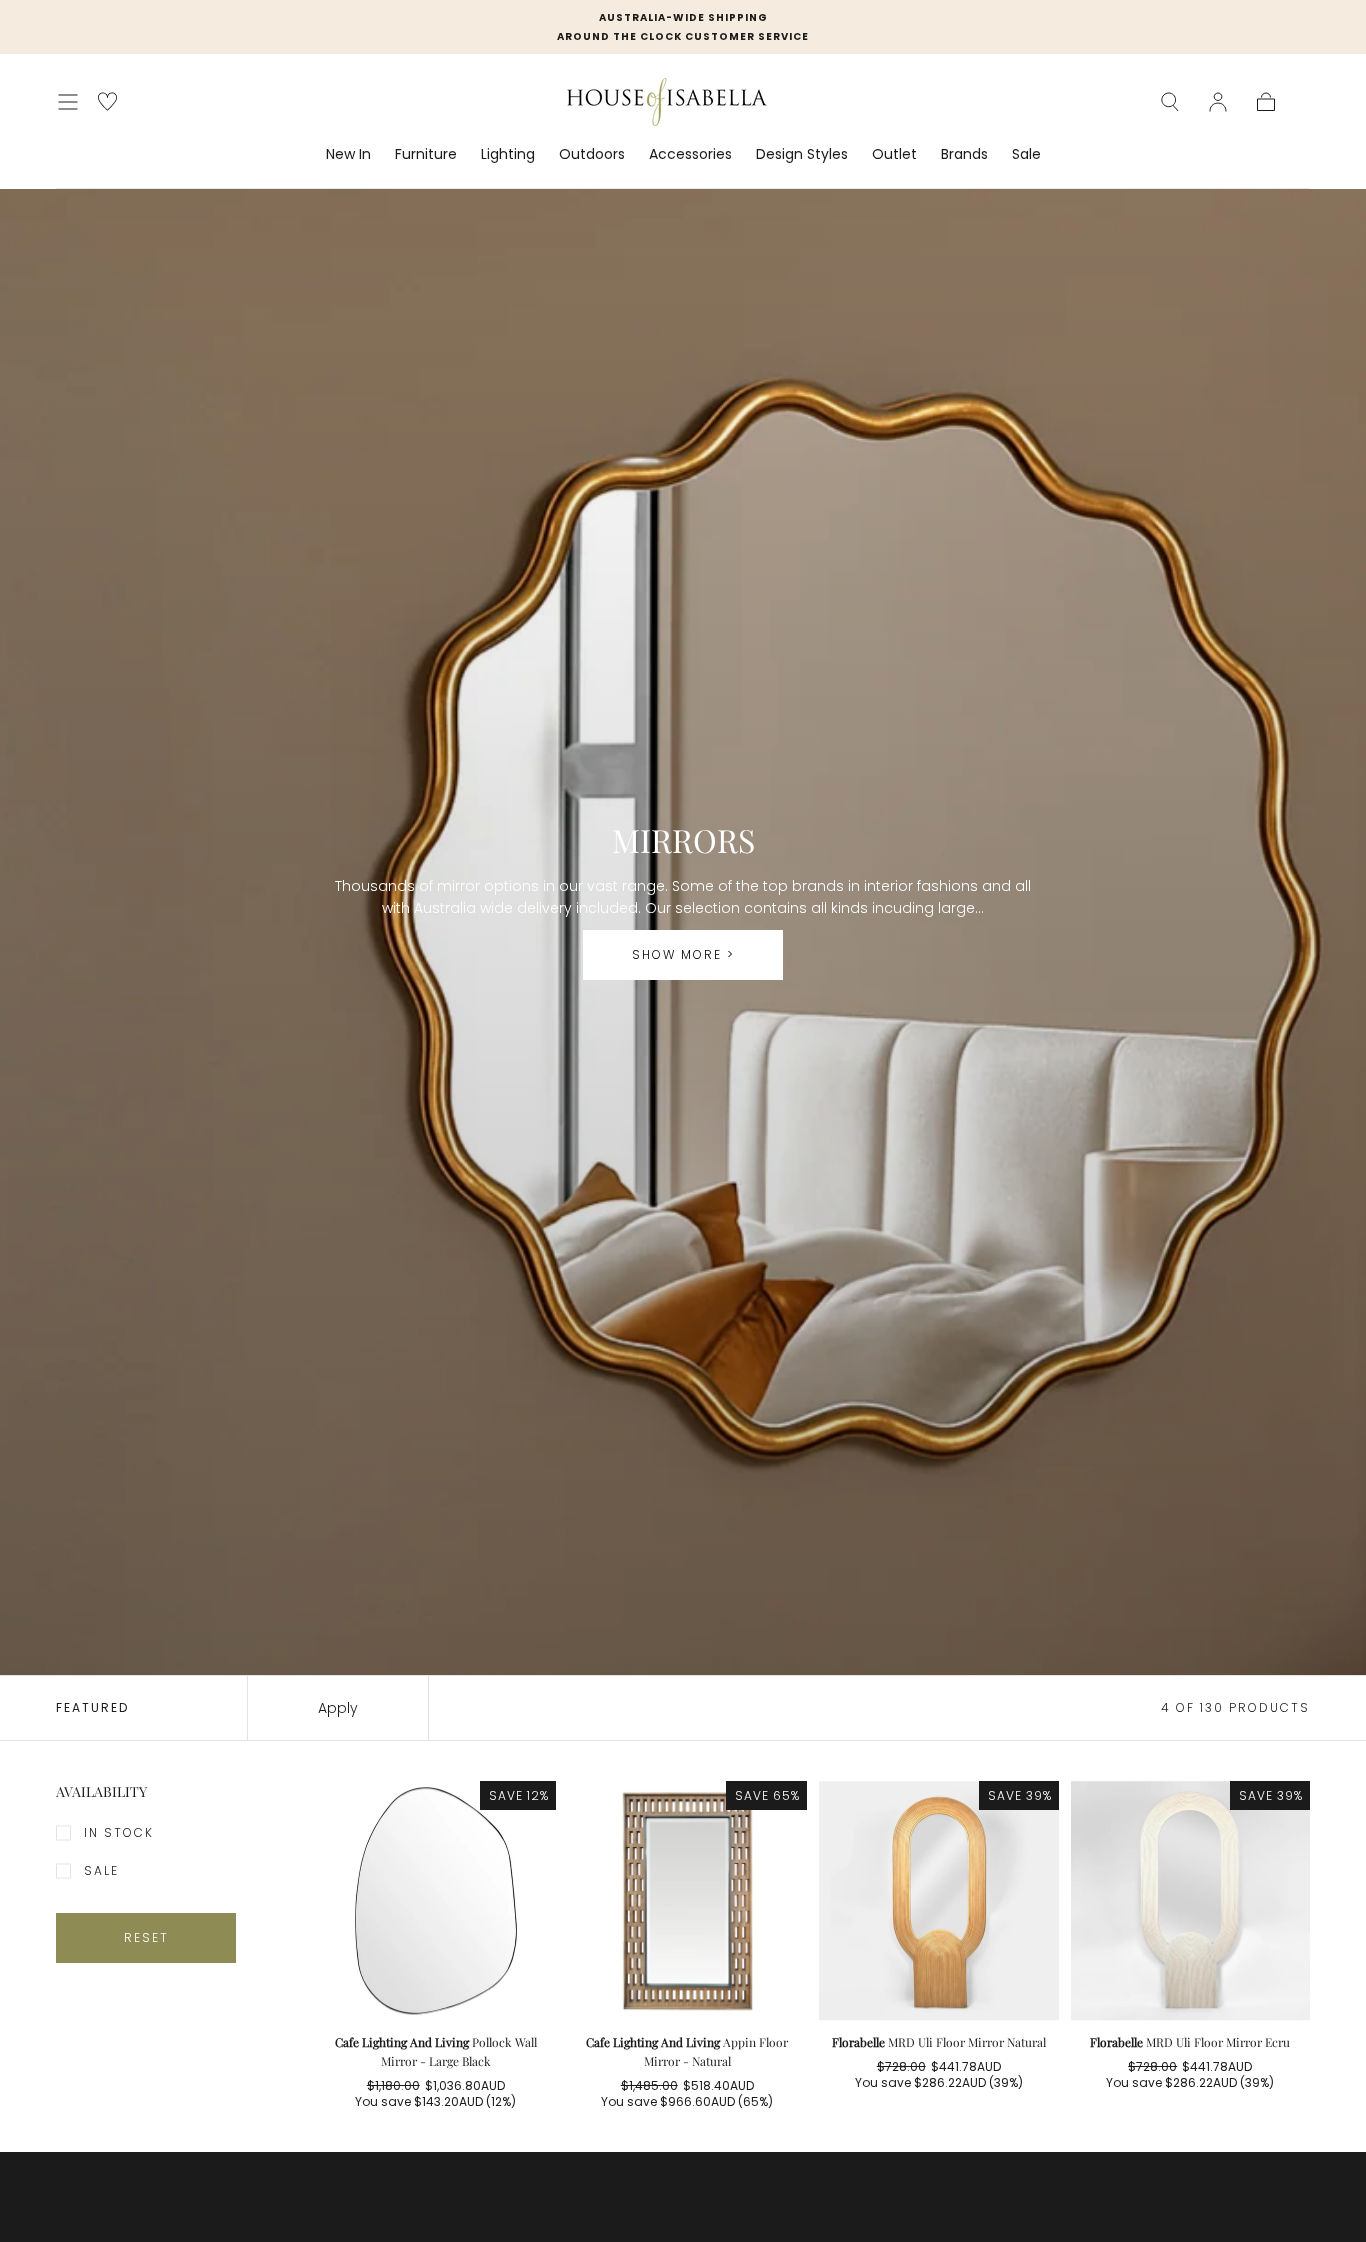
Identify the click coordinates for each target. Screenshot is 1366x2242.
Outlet (894, 155)
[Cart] (1266, 102)
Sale (1026, 155)
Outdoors (592, 155)
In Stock (119, 1832)
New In (348, 155)
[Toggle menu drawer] (68, 102)
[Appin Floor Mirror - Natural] (688, 1901)
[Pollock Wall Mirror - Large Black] (436, 1901)
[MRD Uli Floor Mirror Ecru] (1191, 1901)
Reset (146, 1937)
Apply (338, 1708)
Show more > (683, 954)
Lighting (508, 155)
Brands (964, 155)
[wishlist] (107, 101)
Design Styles (802, 155)
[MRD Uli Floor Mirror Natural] (939, 1901)
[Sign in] (1218, 102)
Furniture (426, 155)
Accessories (690, 155)
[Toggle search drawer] (1170, 102)
